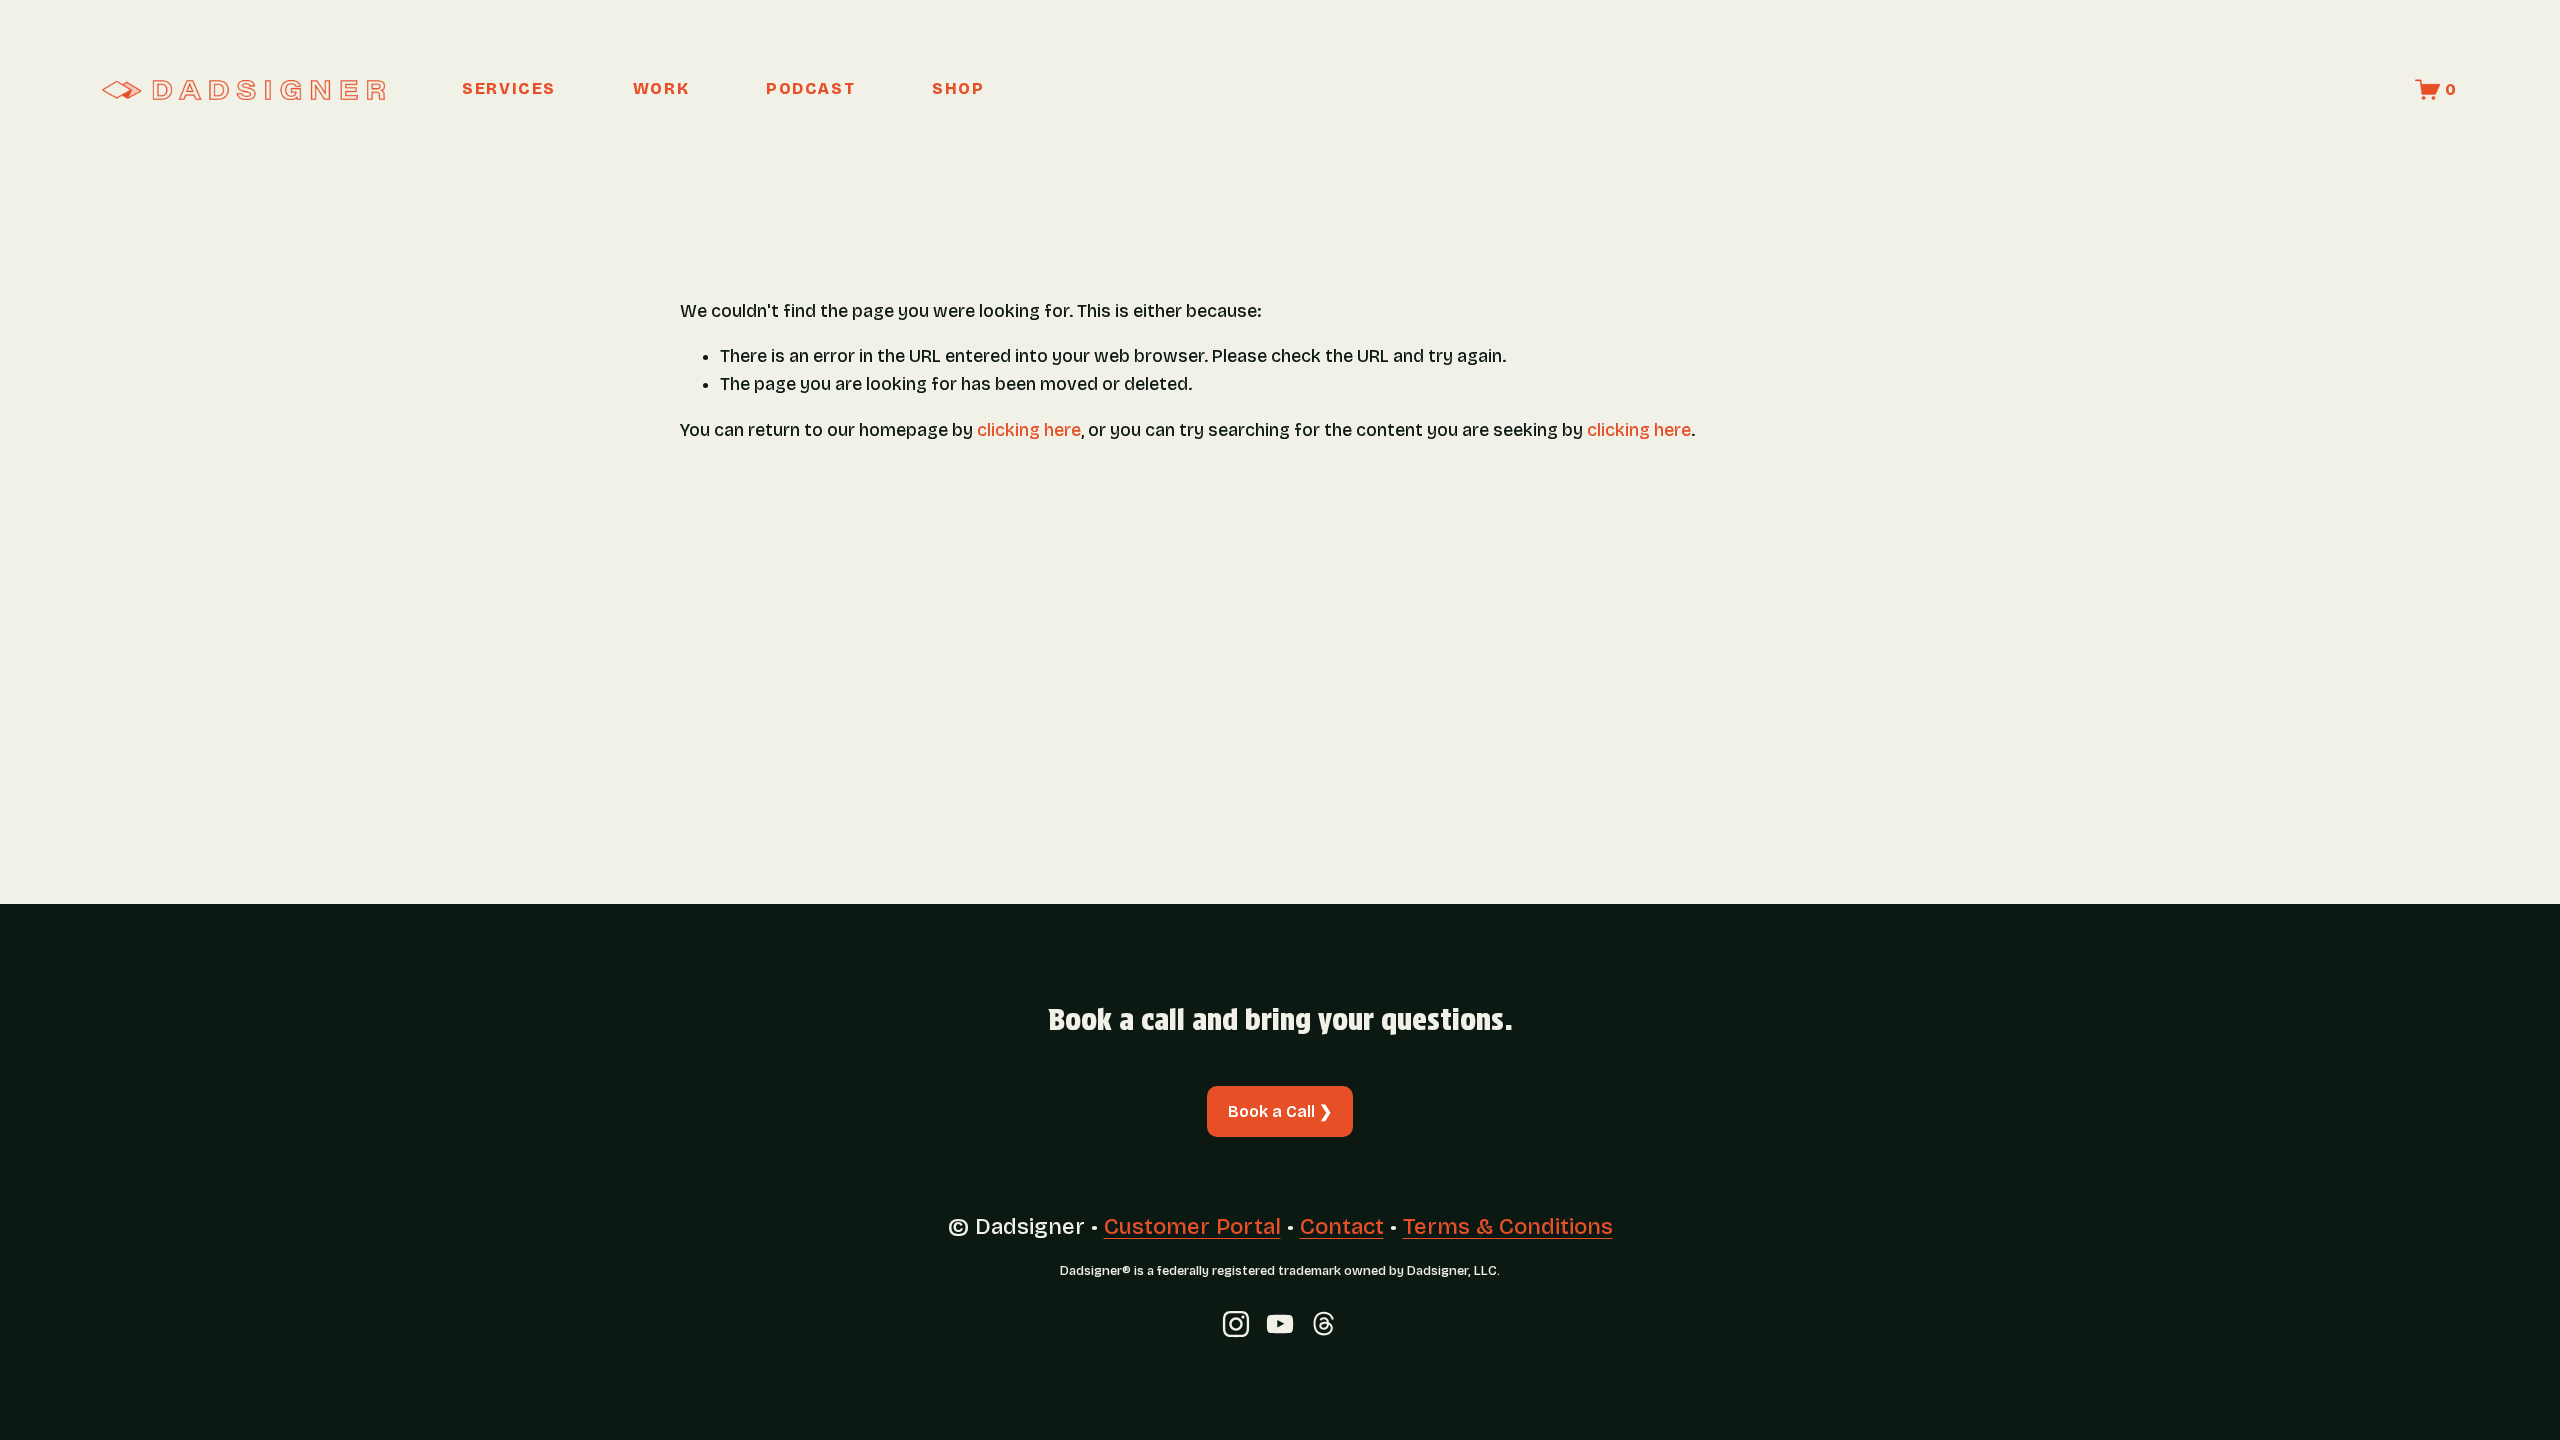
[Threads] (1324, 1324)
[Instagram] (1236, 1324)
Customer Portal (1192, 1226)
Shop (958, 88)
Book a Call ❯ (1280, 1111)
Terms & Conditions (1508, 1226)
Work (661, 88)
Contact (1342, 1226)
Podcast (810, 88)
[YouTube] (1280, 1324)
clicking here (1029, 430)
